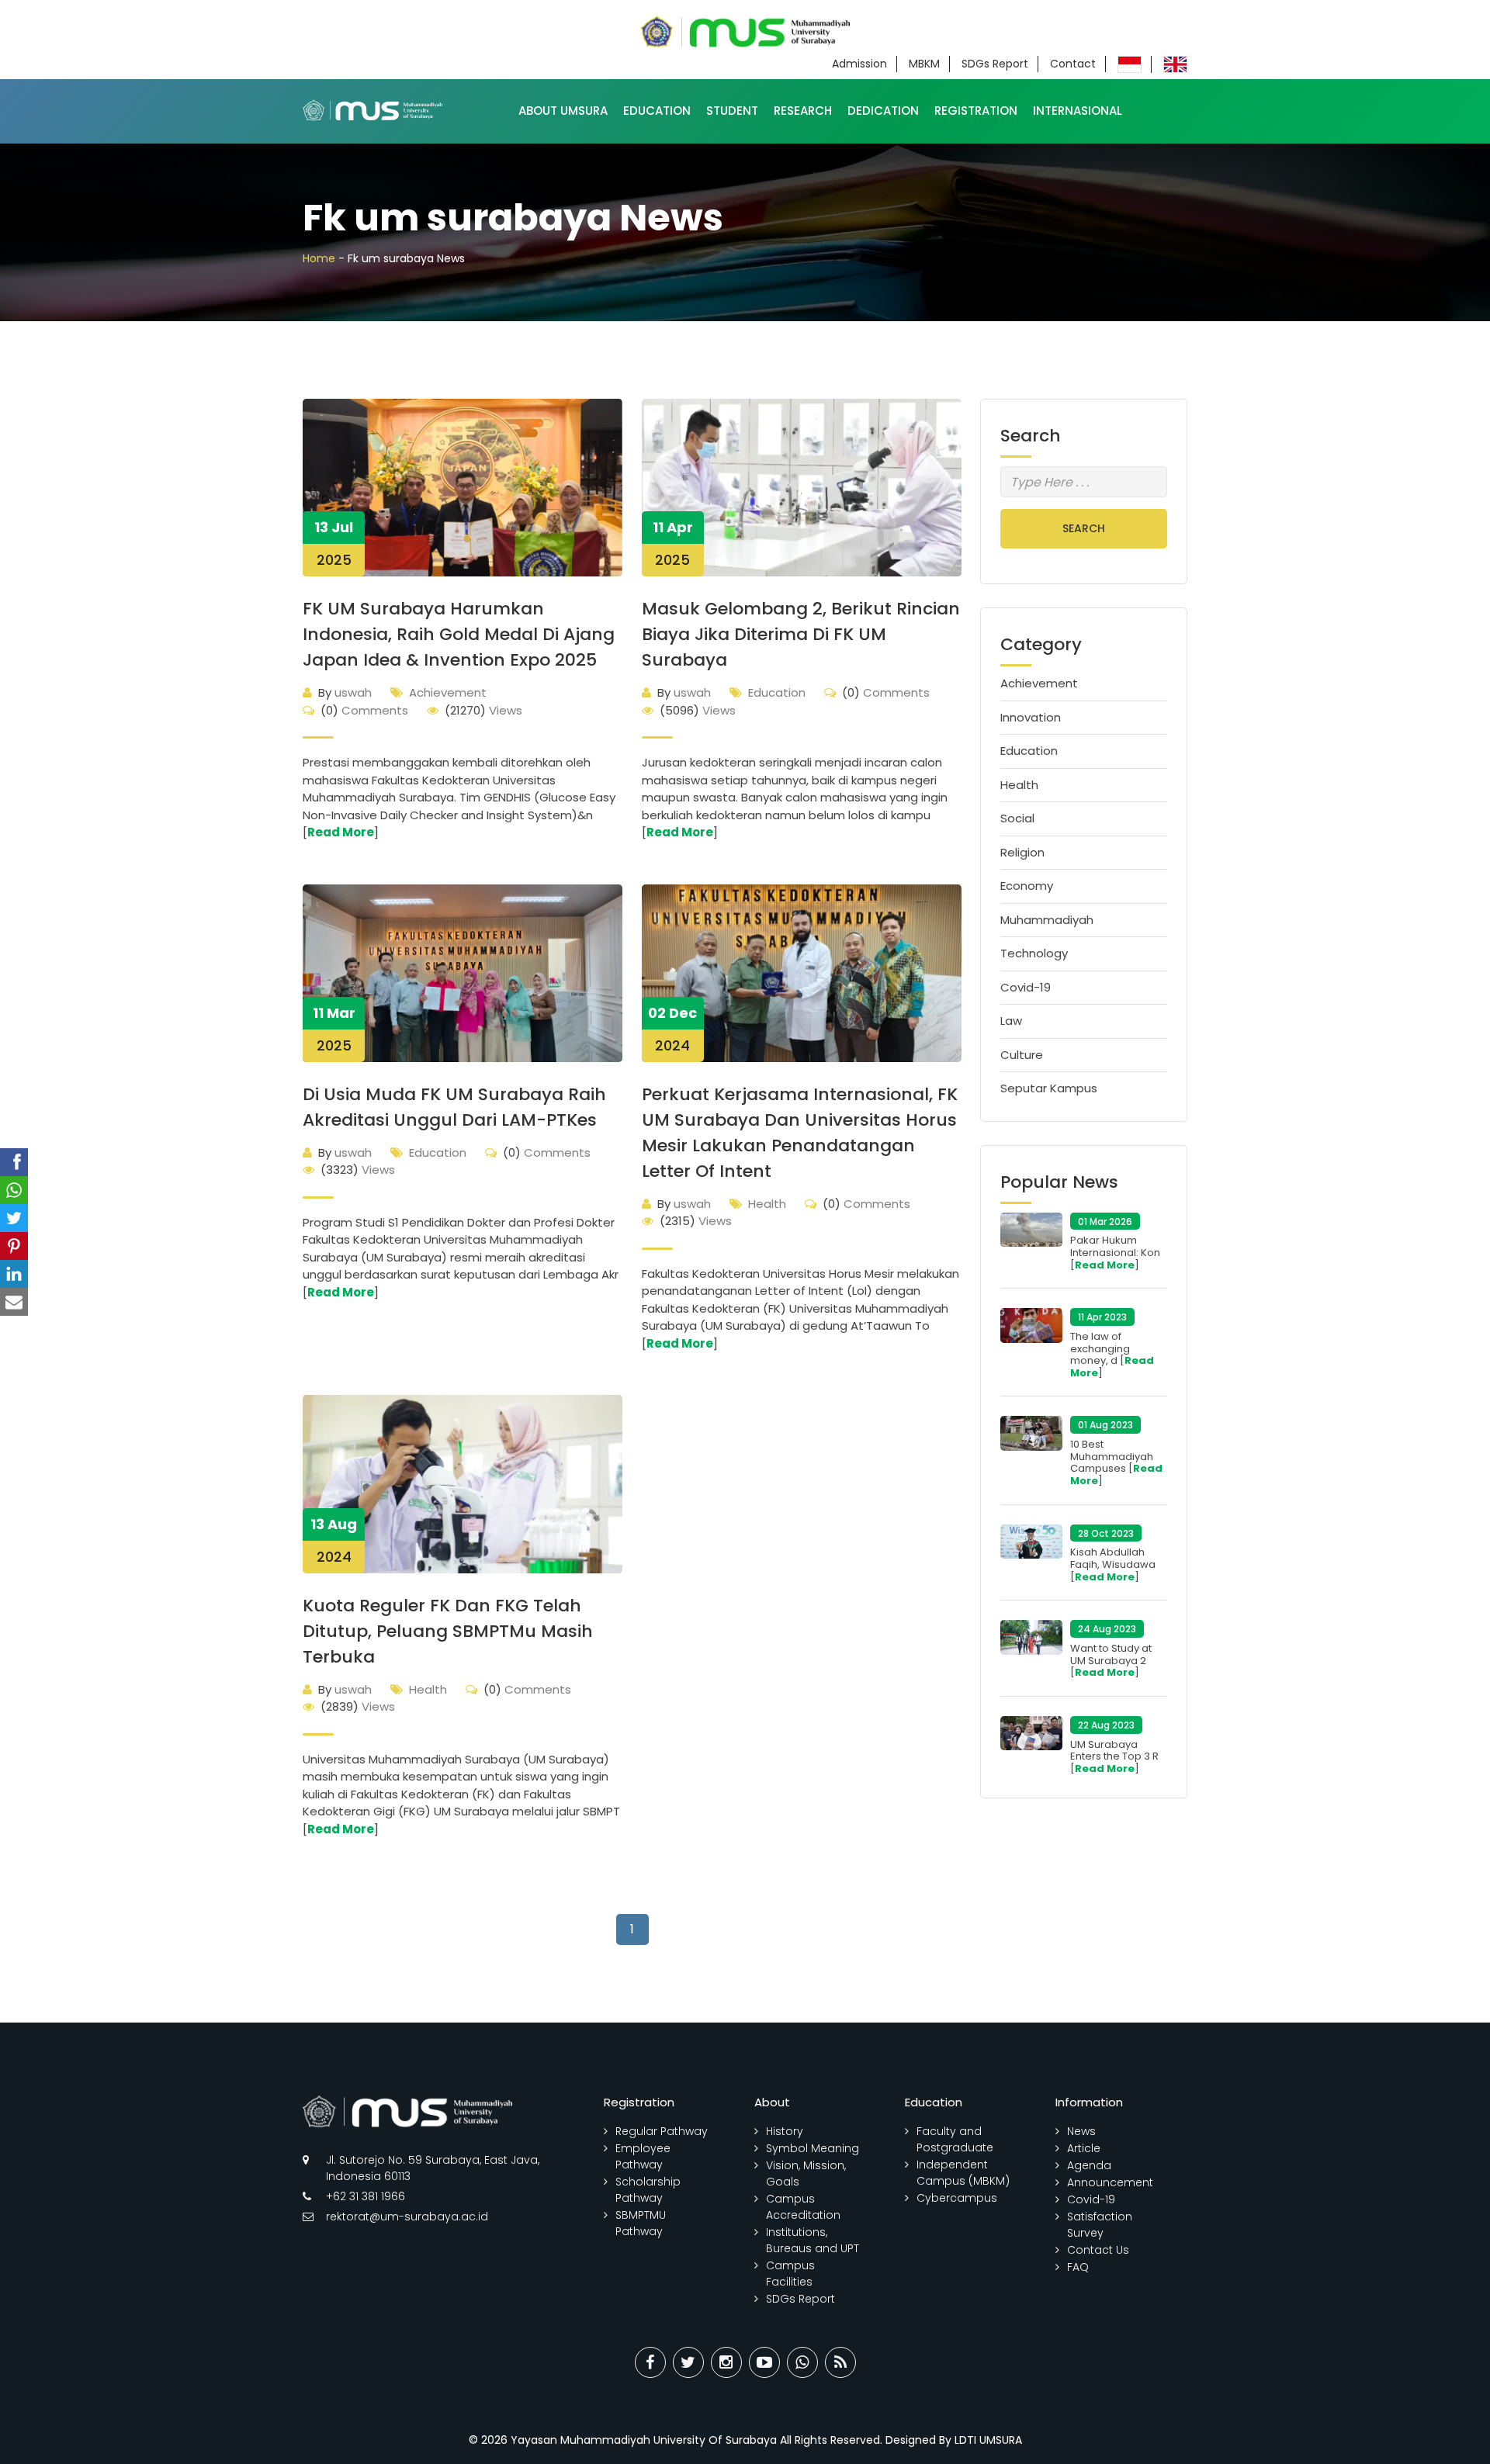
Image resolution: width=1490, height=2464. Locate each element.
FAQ (1078, 2267)
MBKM (924, 64)
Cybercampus (957, 2198)
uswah (345, 692)
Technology (1034, 953)
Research (803, 111)
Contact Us (1098, 2250)
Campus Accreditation (803, 2207)
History (785, 2131)
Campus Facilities (790, 2274)
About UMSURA (563, 111)
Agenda (1089, 2165)
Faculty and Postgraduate (955, 2139)
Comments (364, 710)
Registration (976, 111)
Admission (859, 64)
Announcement (1110, 2182)
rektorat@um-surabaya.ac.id (407, 2217)
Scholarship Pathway (648, 2190)
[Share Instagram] (726, 2362)
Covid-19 (1026, 987)
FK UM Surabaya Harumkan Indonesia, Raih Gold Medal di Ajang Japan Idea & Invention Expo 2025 (459, 634)
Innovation (1031, 717)
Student (732, 111)
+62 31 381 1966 (366, 2196)
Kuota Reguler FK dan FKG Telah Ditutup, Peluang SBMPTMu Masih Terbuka (448, 1631)
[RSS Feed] (840, 2362)
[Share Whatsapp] (802, 2362)
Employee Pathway (643, 2156)
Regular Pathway (662, 2131)
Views (483, 710)
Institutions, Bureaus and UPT (813, 2240)
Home (319, 258)
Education (657, 111)
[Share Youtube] (764, 2362)
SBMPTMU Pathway (641, 2223)
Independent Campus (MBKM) (963, 2173)
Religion (1022, 852)
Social (1017, 818)
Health (767, 1204)
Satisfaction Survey (1100, 2225)
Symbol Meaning (813, 2148)
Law (1011, 1021)
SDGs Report (995, 64)
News (1081, 2131)
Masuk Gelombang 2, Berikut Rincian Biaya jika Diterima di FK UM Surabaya (801, 634)
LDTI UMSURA (988, 2440)
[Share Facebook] (650, 2362)
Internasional (1078, 111)
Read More (341, 832)
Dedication (883, 111)
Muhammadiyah (1047, 920)
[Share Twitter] (688, 2362)
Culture (1022, 1055)
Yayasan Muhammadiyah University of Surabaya (644, 2440)
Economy (1027, 886)
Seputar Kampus (1049, 1088)
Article (1084, 2148)
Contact (1073, 64)
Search (1084, 528)
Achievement (448, 692)
